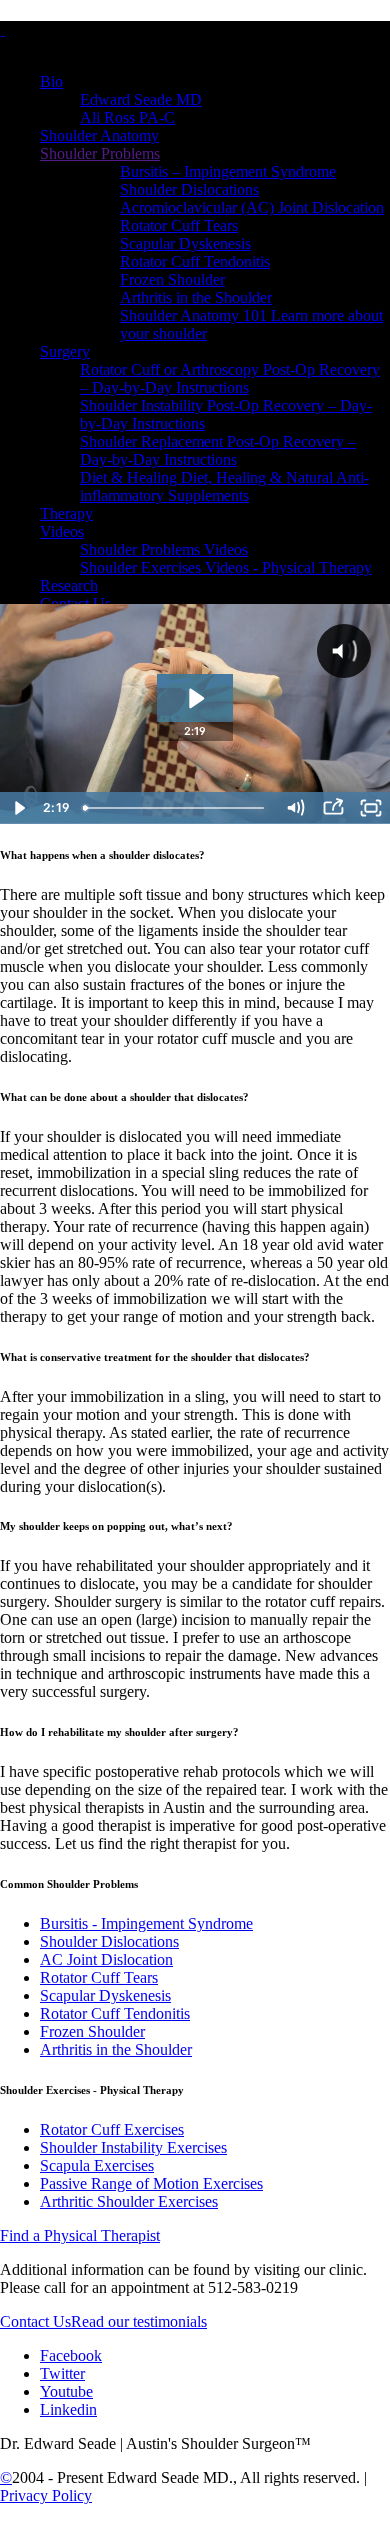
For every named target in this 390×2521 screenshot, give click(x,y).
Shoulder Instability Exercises (133, 2147)
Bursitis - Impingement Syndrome (146, 1923)
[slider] (176, 808)
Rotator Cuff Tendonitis (115, 2013)
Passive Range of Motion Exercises (151, 2183)
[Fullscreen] (371, 808)
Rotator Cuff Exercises (112, 2129)
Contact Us (35, 2321)
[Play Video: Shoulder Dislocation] (195, 698)
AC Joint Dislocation (106, 1959)
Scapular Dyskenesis (105, 1995)
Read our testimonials (139, 2321)
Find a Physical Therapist (80, 2235)
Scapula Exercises (97, 2165)
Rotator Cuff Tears (99, 1977)
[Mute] (295, 808)
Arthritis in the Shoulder (116, 2049)
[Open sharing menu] (333, 808)
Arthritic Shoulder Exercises (129, 2201)
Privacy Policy (46, 2495)
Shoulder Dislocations (109, 1941)
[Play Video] (19, 808)
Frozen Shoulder (92, 2031)
